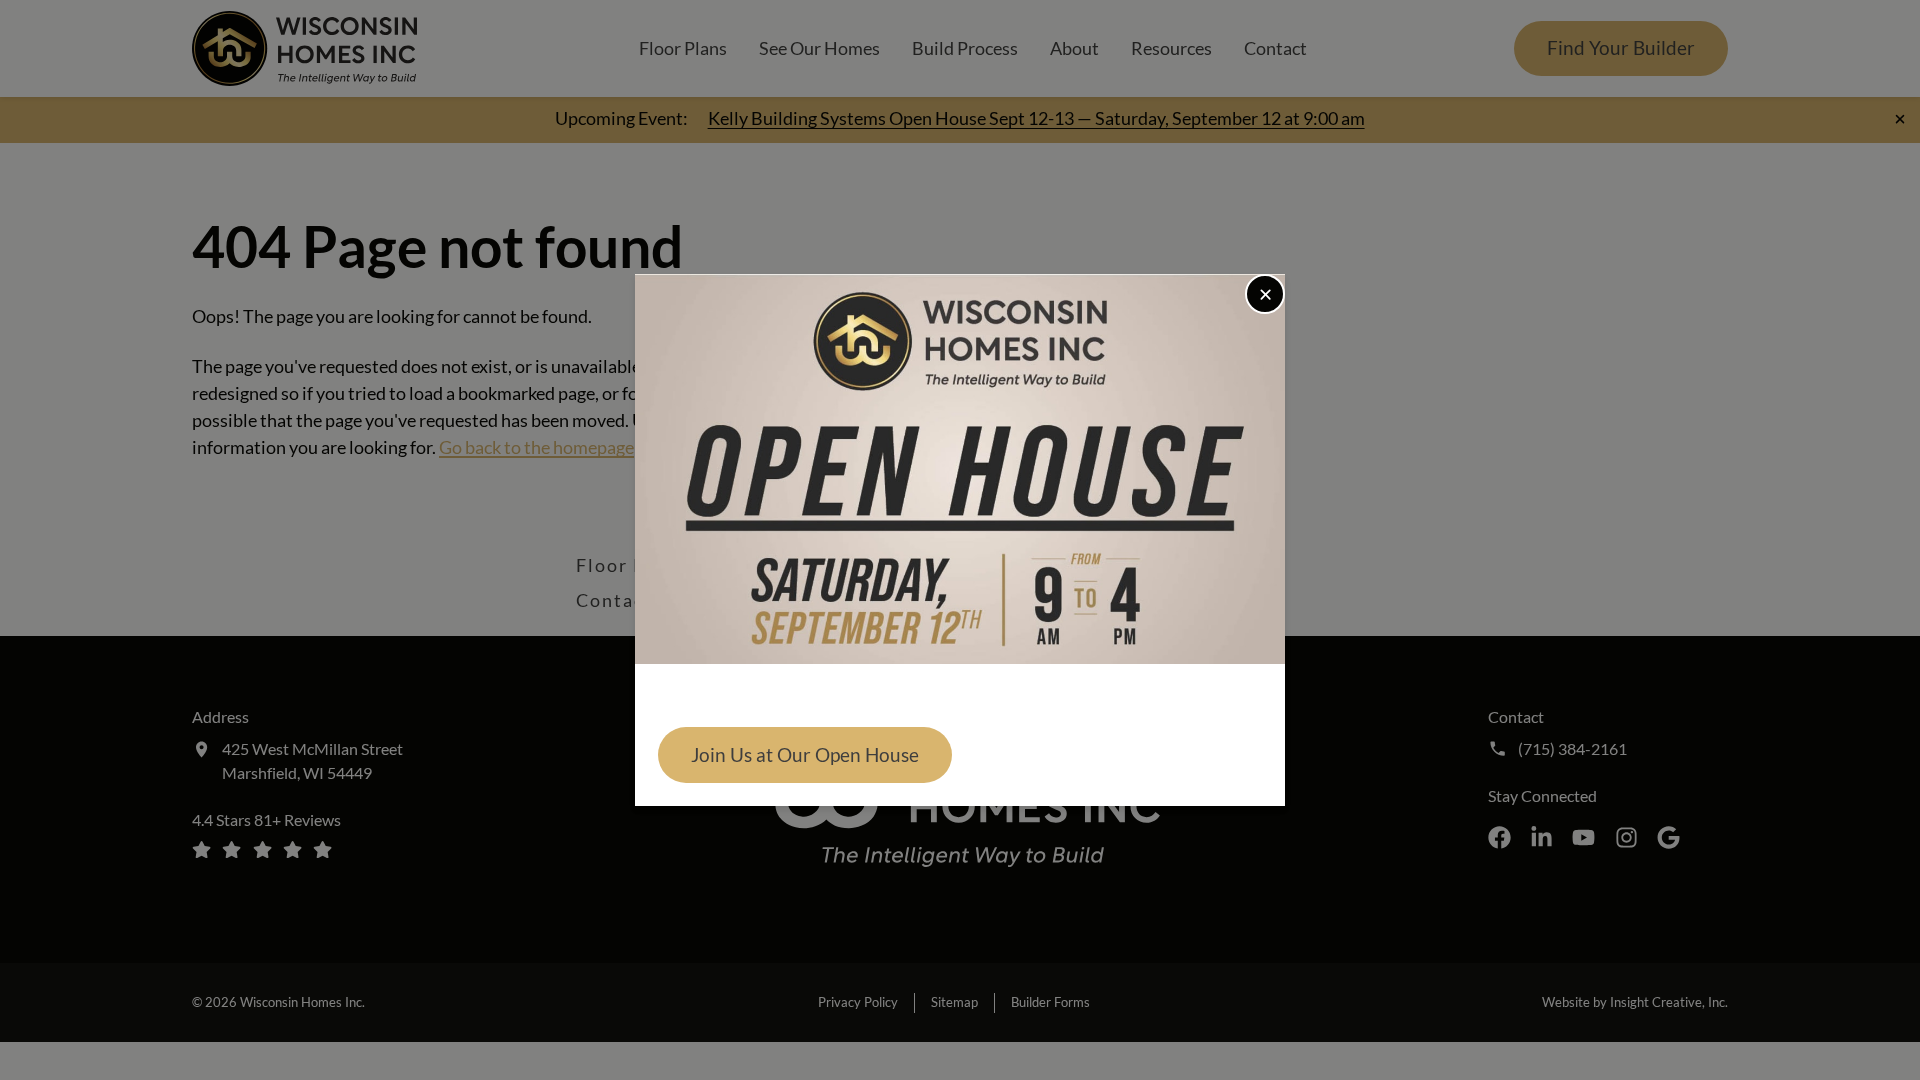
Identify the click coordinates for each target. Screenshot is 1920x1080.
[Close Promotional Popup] (1265, 294)
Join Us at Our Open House (805, 754)
